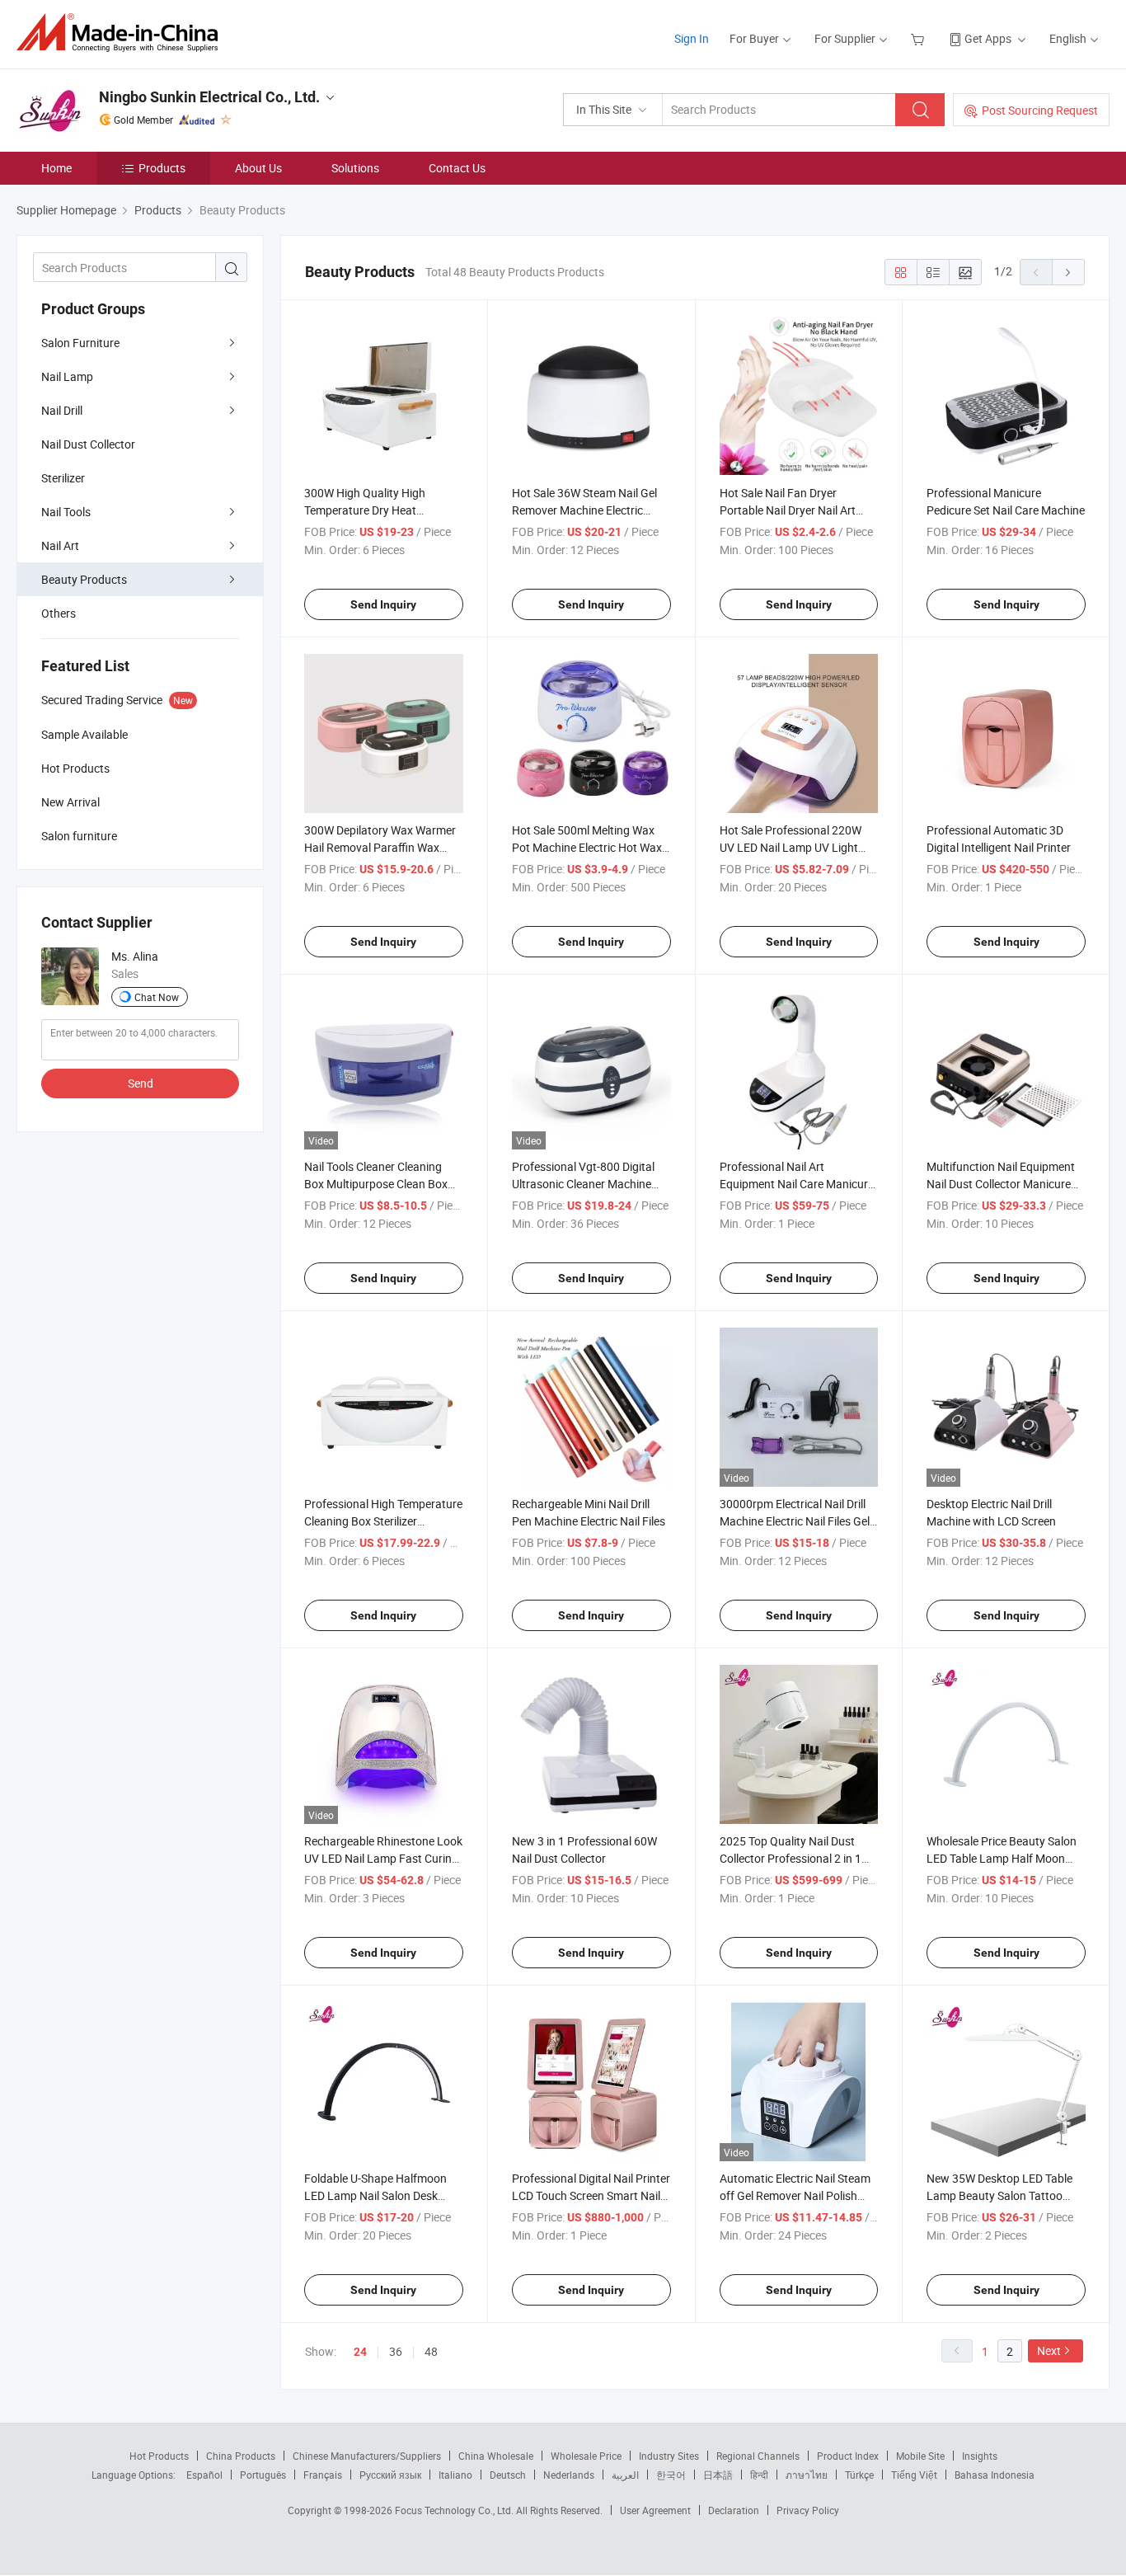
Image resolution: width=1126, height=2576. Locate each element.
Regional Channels (758, 2456)
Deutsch (508, 2475)
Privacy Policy (808, 2510)
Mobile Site (920, 2456)
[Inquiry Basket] (920, 38)
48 (431, 2351)
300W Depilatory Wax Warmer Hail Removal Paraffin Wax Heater (380, 847)
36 (396, 2351)
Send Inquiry (383, 604)
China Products (241, 2456)
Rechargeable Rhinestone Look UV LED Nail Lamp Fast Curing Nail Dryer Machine (383, 1858)
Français (323, 2475)
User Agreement (655, 2510)
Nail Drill (62, 410)
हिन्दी (759, 2475)
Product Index (848, 2456)
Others (59, 613)
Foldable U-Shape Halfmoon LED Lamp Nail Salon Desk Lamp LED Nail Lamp (375, 2195)
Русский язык (390, 2475)
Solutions (355, 168)
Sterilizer (63, 478)
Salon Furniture (80, 343)
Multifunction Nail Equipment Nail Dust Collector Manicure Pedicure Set (1001, 1184)
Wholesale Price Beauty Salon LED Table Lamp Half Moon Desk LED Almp (1002, 1858)
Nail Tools (66, 512)
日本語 (718, 2475)
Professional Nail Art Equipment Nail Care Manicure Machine (797, 1184)
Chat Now (157, 997)
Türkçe (859, 2475)
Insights (980, 2456)
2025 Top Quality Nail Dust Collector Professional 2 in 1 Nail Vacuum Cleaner (791, 1858)
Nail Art (60, 545)
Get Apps (988, 38)
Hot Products (159, 2456)
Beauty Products (84, 579)
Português (263, 2475)
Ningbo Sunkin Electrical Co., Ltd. (209, 97)
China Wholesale (496, 2456)
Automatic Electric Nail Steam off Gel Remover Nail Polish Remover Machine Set (795, 2195)
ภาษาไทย (807, 2475)
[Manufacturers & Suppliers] (122, 33)
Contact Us (457, 168)
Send (141, 1083)
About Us (258, 168)
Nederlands (569, 2475)
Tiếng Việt (914, 2475)
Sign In (692, 38)
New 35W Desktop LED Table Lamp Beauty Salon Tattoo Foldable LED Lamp (999, 2195)
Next (1049, 2350)
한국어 (671, 2475)
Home (56, 168)
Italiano (455, 2475)
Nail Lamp (67, 376)
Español (204, 2475)
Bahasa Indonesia (995, 2475)
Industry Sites (669, 2456)
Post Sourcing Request (1040, 110)
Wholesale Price (586, 2456)
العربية (625, 2475)
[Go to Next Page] (1068, 272)
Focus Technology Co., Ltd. (455, 2510)
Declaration (734, 2510)
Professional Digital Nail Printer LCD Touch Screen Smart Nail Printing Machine (591, 2195)
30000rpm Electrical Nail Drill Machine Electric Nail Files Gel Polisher (795, 1521)
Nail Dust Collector (88, 444)
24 (360, 2352)
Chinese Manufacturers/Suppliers (367, 2456)
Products (162, 168)
